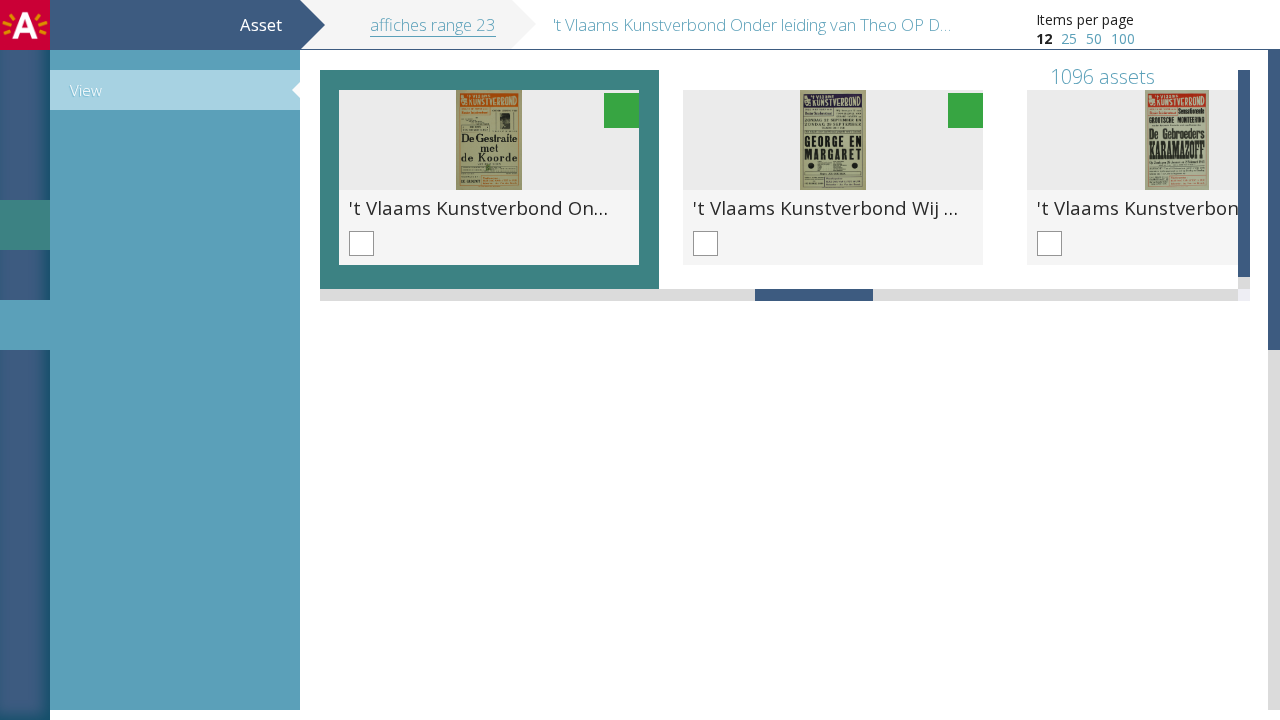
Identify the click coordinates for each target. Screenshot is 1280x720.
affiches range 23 (433, 24)
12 (1044, 38)
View (86, 90)
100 (1123, 38)
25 (1069, 38)
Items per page (1085, 19)
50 (1094, 38)
